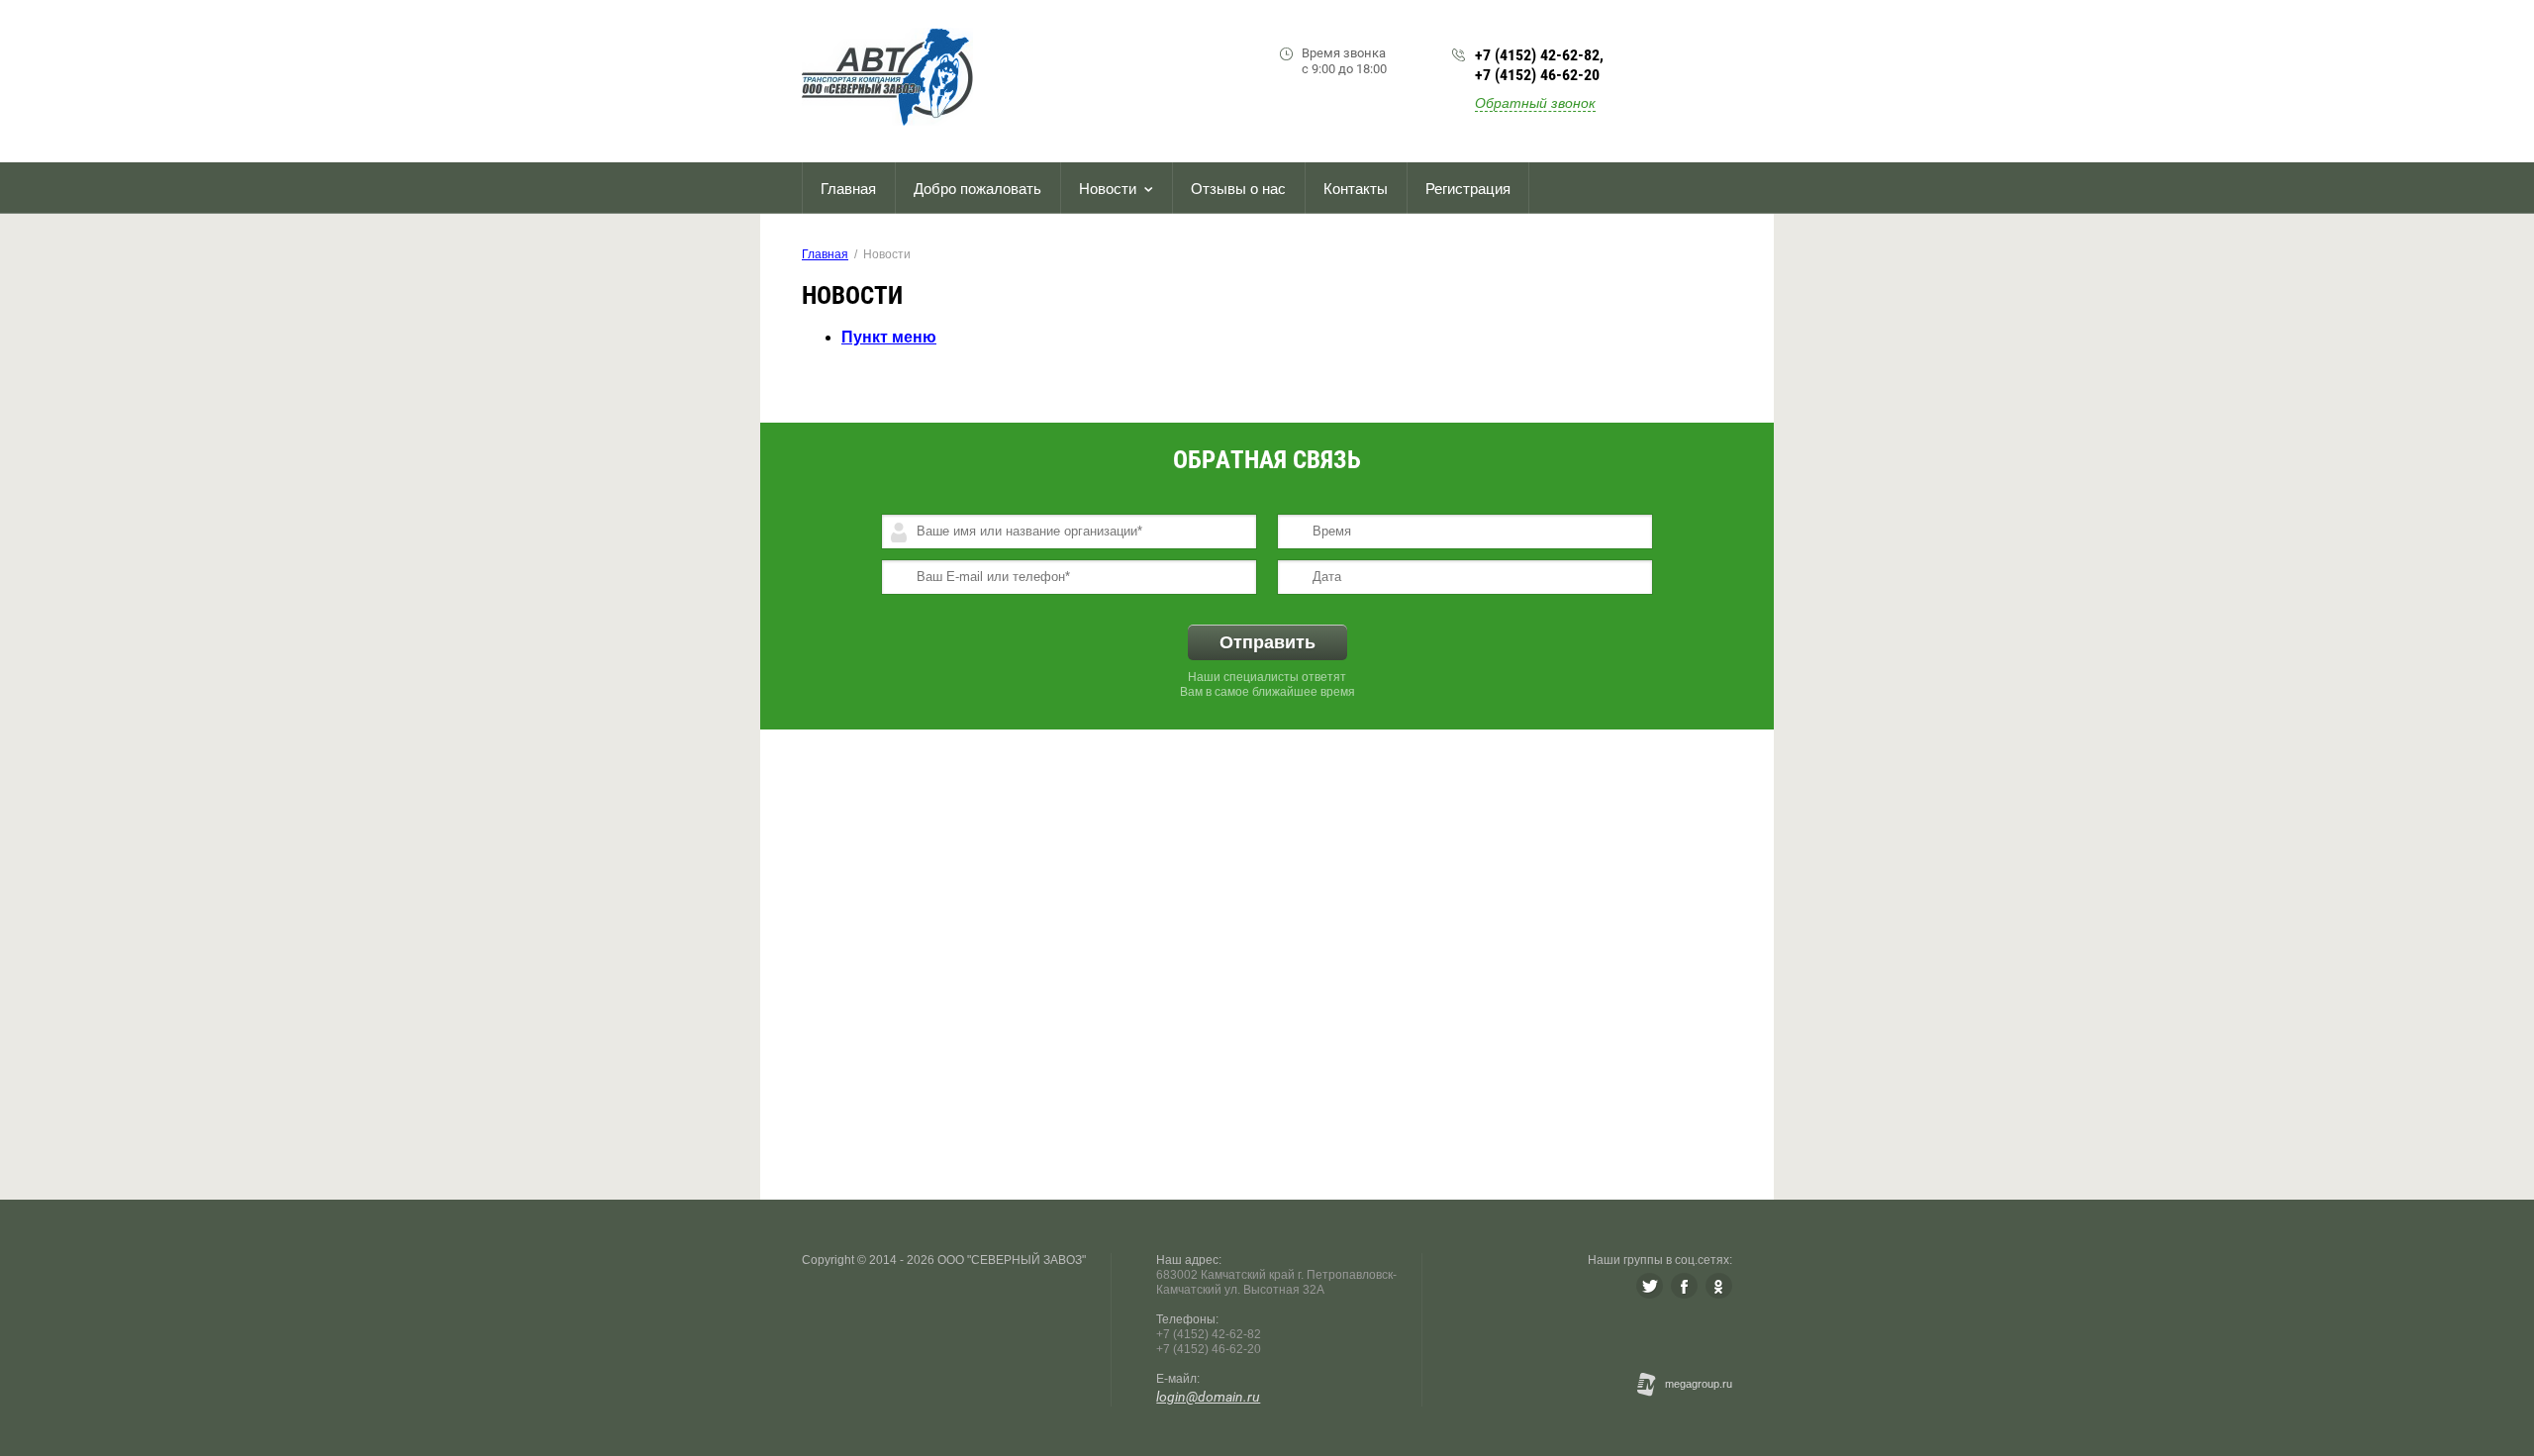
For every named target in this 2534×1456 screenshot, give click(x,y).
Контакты (1356, 189)
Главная (848, 189)
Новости (1108, 189)
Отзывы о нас (1238, 189)
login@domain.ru (1208, 1397)
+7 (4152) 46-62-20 (1537, 75)
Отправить (1267, 642)
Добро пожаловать (977, 189)
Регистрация (1468, 189)
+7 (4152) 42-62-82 (1537, 55)
